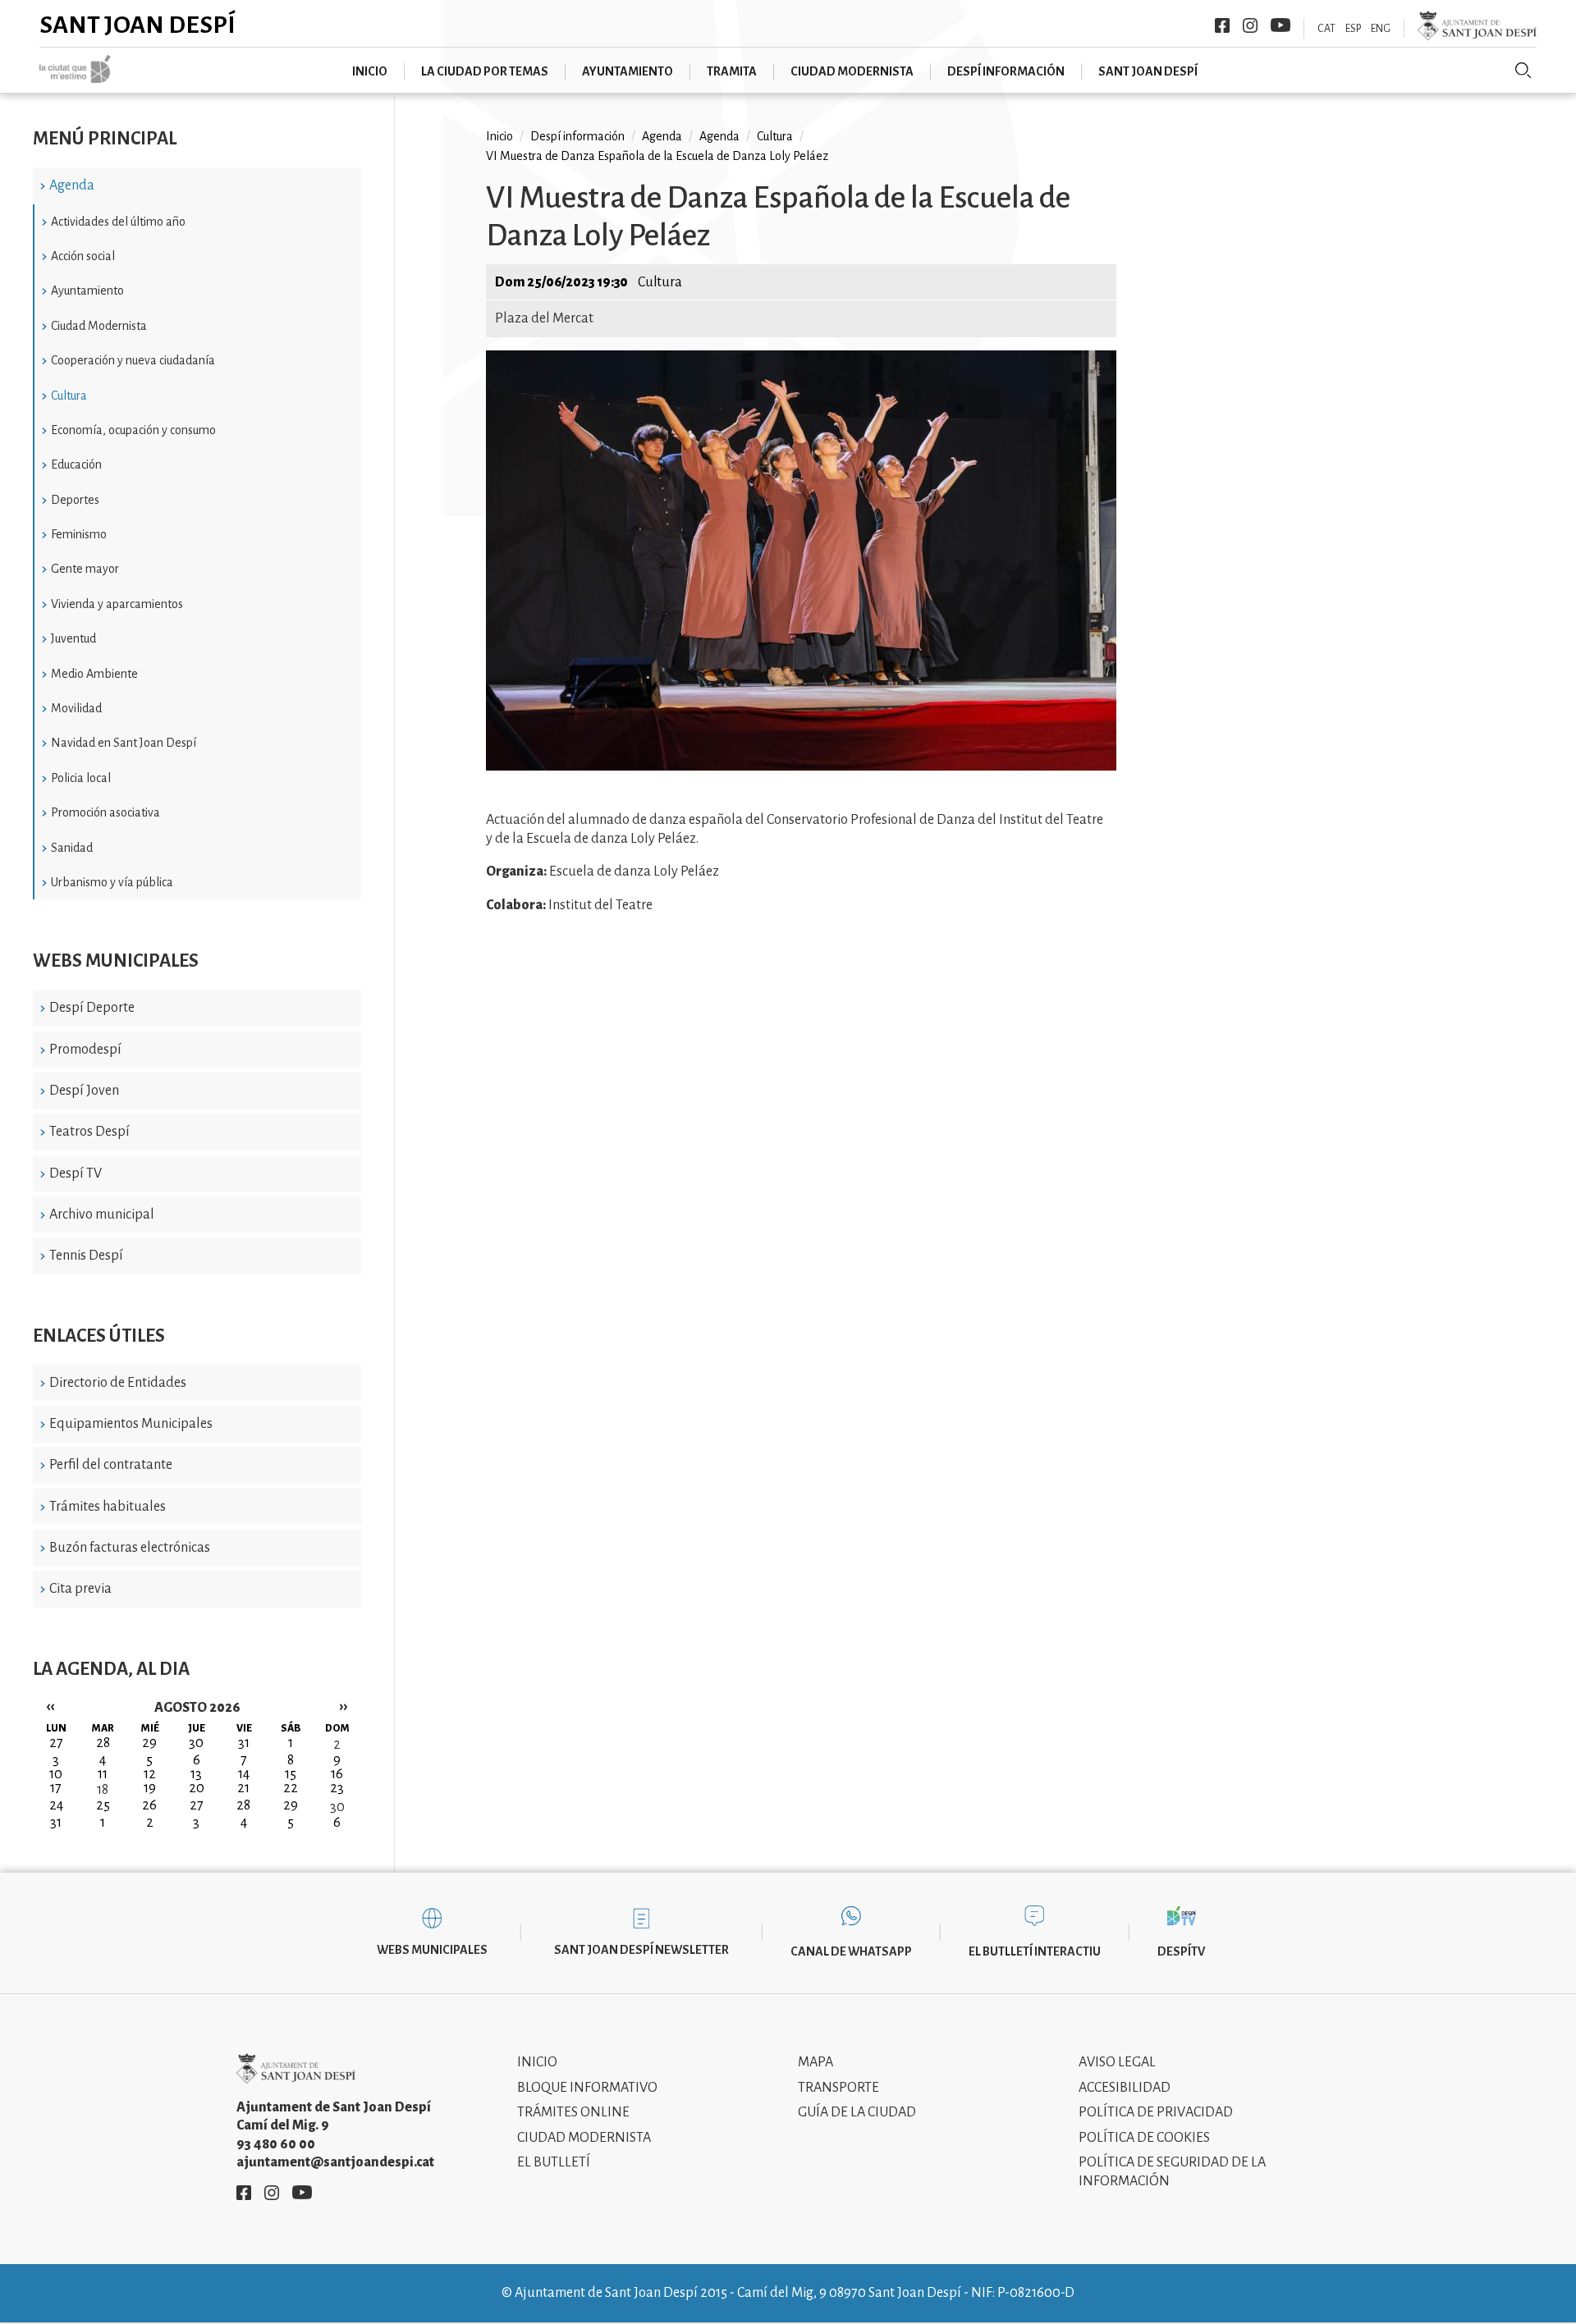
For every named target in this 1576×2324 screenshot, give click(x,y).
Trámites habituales (108, 1507)
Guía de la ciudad (857, 2112)
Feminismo (79, 534)
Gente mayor (85, 569)
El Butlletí (554, 2162)
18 (103, 1790)
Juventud (73, 638)
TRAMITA (732, 71)
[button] (801, 766)
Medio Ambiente (94, 674)
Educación (76, 464)
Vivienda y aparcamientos (117, 604)
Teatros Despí (89, 1132)
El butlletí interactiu (1035, 1951)
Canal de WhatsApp (851, 1951)
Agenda (72, 185)
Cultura (69, 396)
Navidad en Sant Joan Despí (124, 743)
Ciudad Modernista (99, 326)
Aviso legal (1117, 2062)
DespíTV (1181, 1951)
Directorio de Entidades (118, 1383)
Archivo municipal (102, 1215)
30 (337, 1807)
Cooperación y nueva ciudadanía (133, 360)
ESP (1353, 29)
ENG (1381, 29)
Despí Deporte (92, 1008)
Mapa (815, 2062)
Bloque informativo (587, 2088)
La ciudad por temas (485, 71)
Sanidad (72, 848)
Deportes (75, 500)
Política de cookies (1144, 2138)
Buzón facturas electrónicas (130, 1548)
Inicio (370, 71)
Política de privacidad (1156, 2112)
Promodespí (85, 1050)
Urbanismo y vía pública (112, 882)
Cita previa (80, 1589)
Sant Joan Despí (137, 25)
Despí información (1006, 71)
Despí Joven (84, 1091)
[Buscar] (1523, 71)
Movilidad (76, 708)
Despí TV (76, 1173)
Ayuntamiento (628, 71)
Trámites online (573, 2112)
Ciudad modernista (852, 71)
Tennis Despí (86, 1256)
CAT (1326, 29)
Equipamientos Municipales (131, 1424)
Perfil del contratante (111, 1465)
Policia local (81, 778)
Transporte (838, 2088)
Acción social (83, 256)
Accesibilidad (1125, 2088)
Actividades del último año (118, 222)
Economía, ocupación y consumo (133, 430)
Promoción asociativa (105, 812)
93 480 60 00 (276, 2144)
